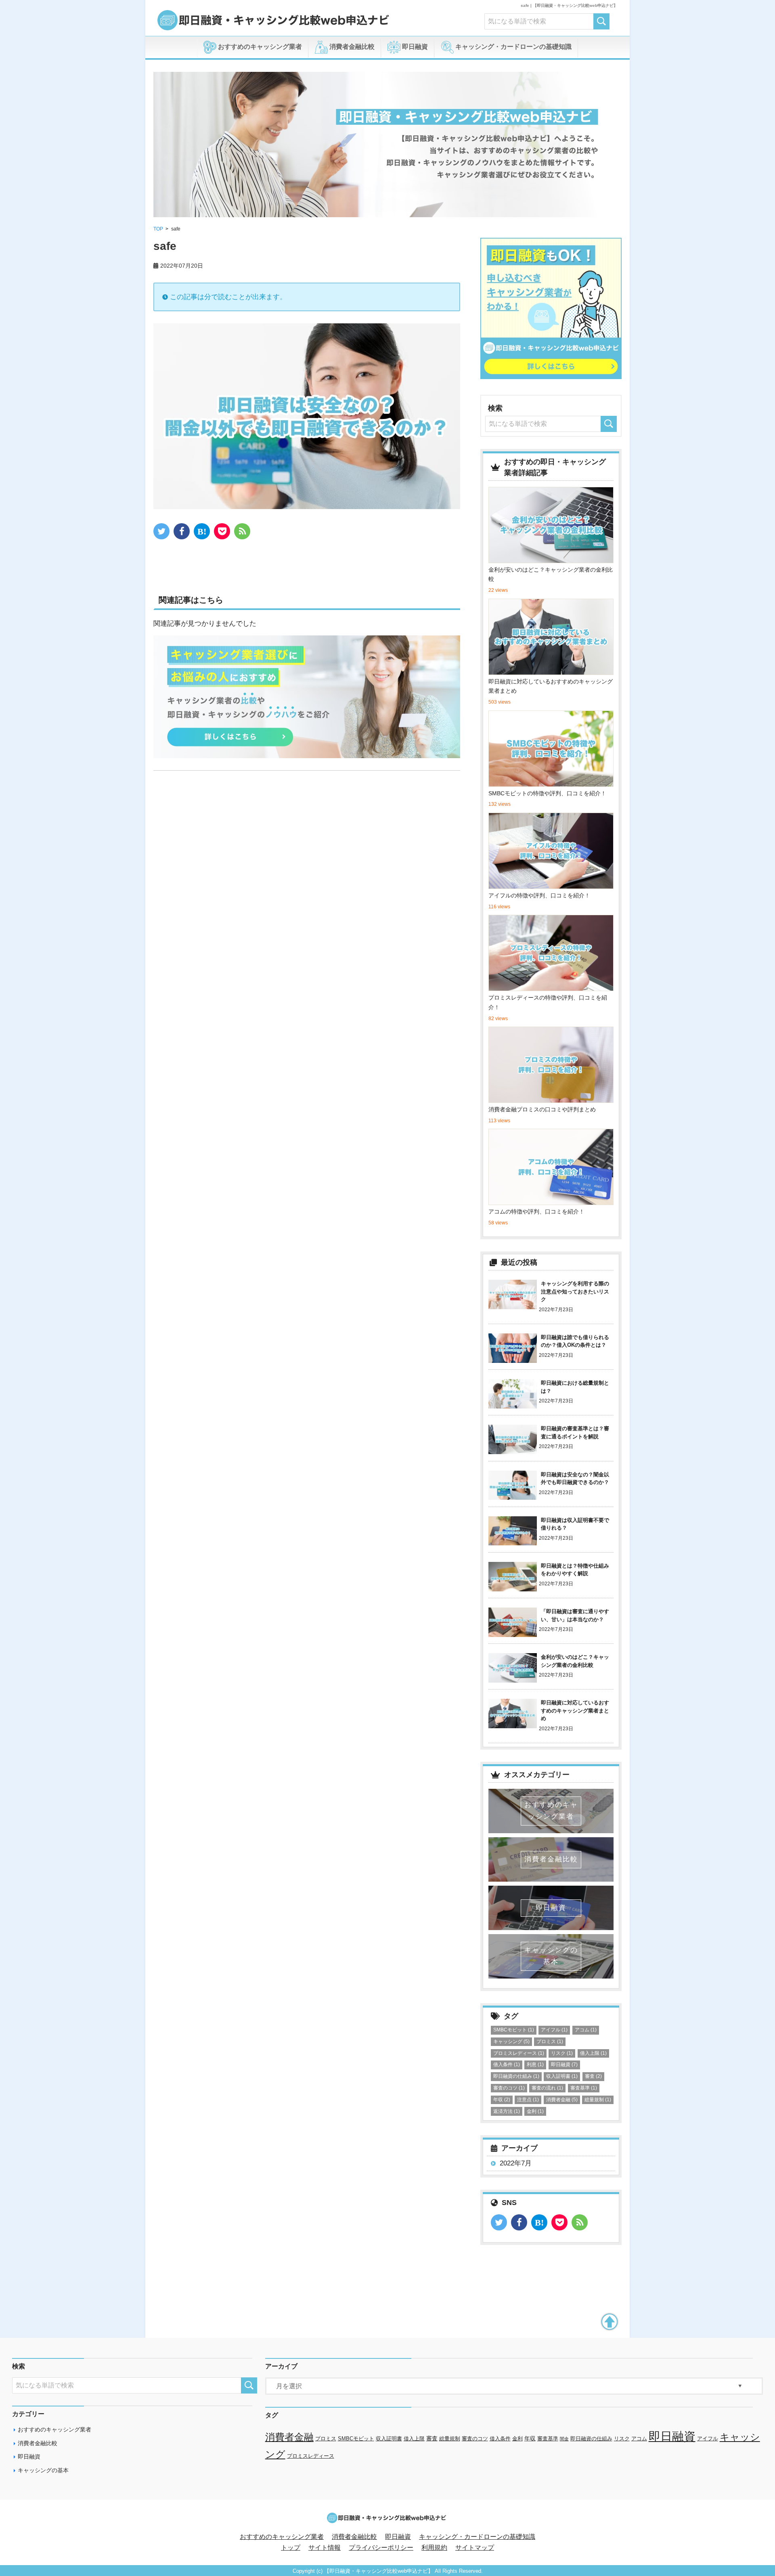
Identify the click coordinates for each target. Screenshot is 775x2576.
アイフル (554, 2030)
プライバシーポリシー (381, 2548)
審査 (593, 2076)
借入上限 (593, 2053)
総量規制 (598, 2100)
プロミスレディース (519, 2053)
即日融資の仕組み (516, 2076)
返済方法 (507, 2111)
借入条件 (507, 2065)
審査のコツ (509, 2088)
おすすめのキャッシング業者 (259, 47)
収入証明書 (562, 2076)
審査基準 (584, 2088)
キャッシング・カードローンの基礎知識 (513, 47)
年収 (502, 2100)
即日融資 (414, 47)
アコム (586, 2030)
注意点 (528, 2100)
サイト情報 (325, 2548)
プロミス (550, 2042)
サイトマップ (475, 2548)
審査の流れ (547, 2088)
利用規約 (434, 2548)
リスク (562, 2053)
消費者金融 (562, 2100)
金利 (535, 2111)
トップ (291, 2548)
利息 (535, 2065)
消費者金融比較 (351, 47)
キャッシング (511, 2042)
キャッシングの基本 (43, 2470)
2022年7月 (516, 2163)
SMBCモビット (514, 2030)
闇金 (564, 2439)
